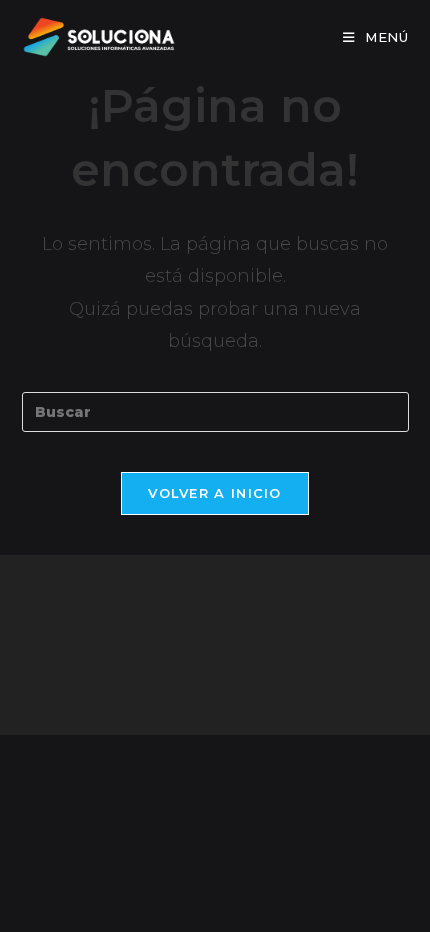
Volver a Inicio (215, 493)
